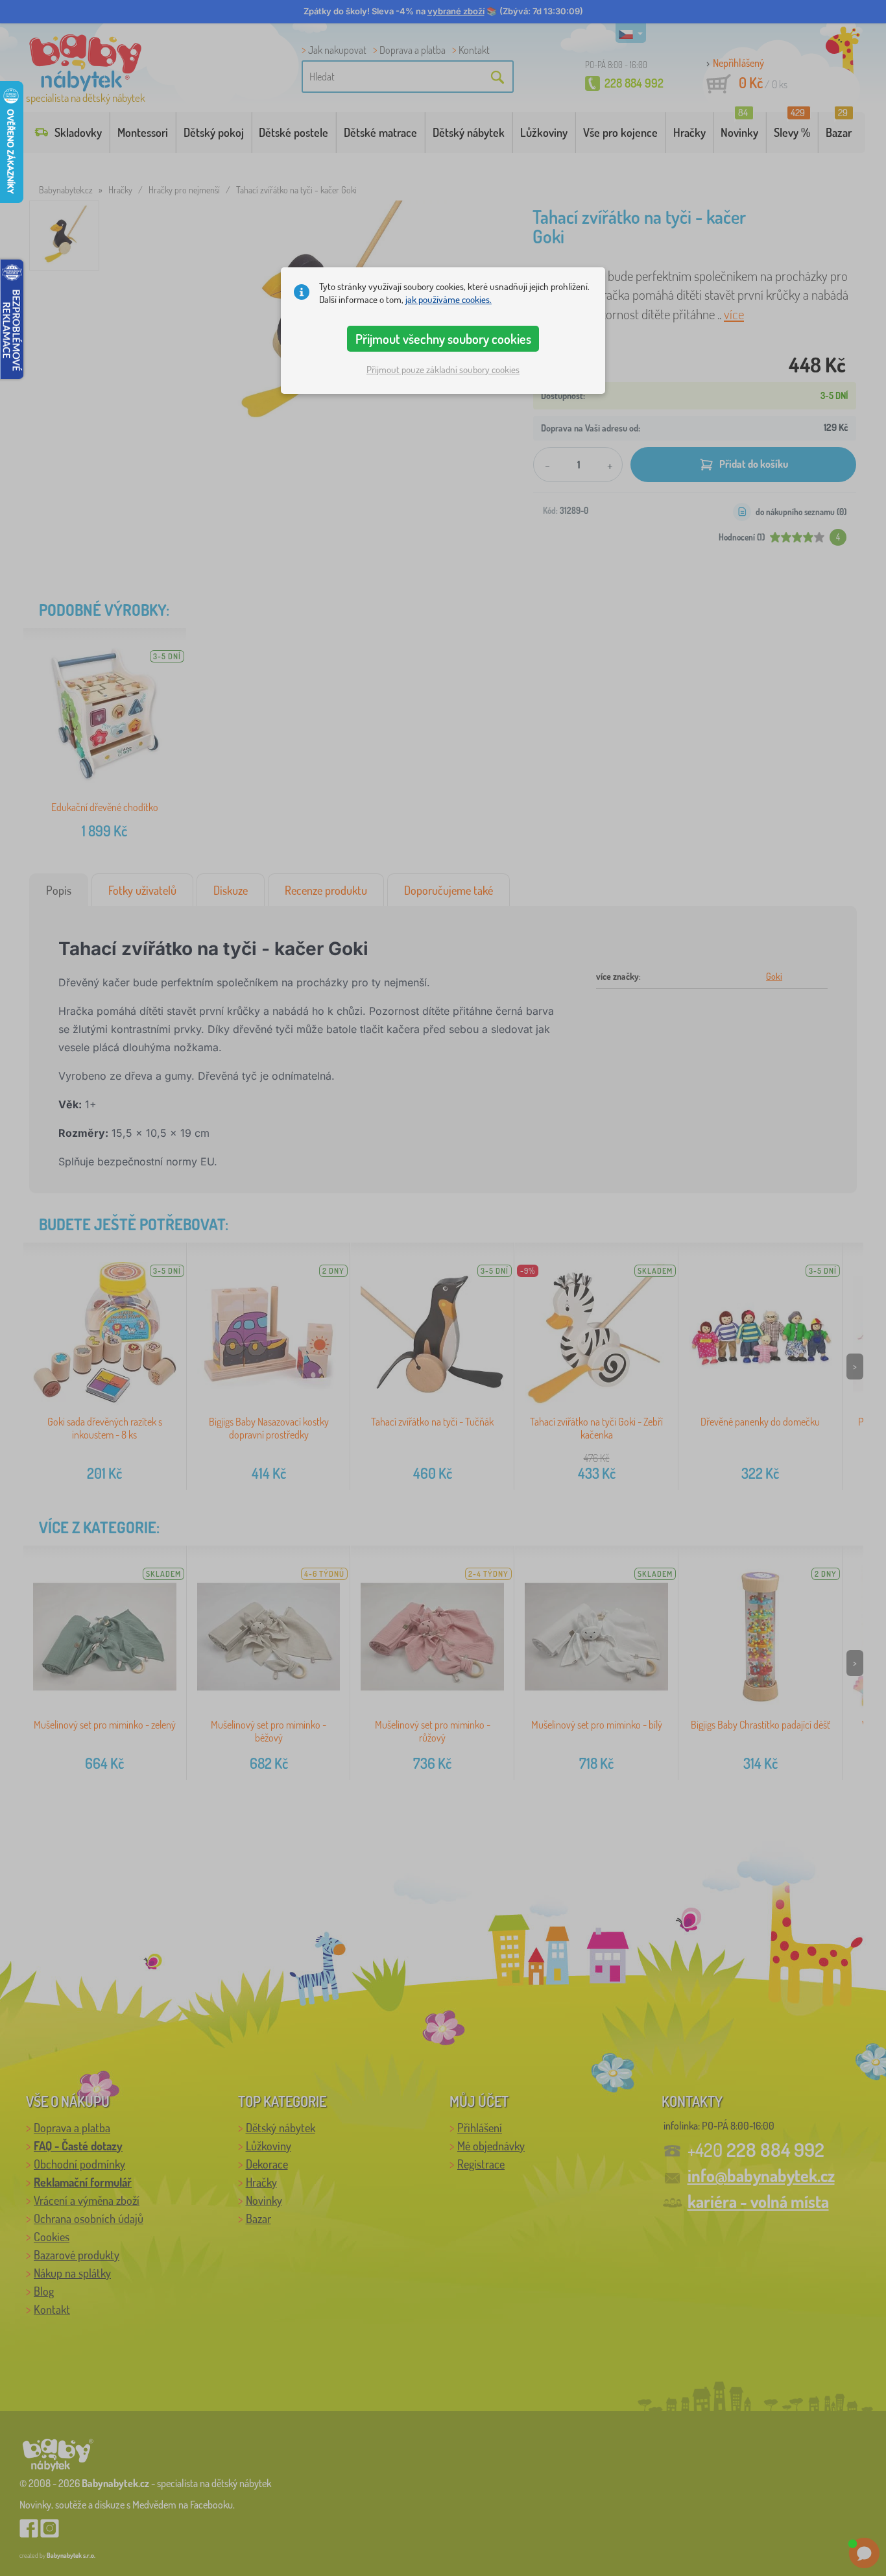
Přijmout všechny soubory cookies (443, 339)
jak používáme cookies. (449, 299)
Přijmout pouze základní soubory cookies (443, 370)
